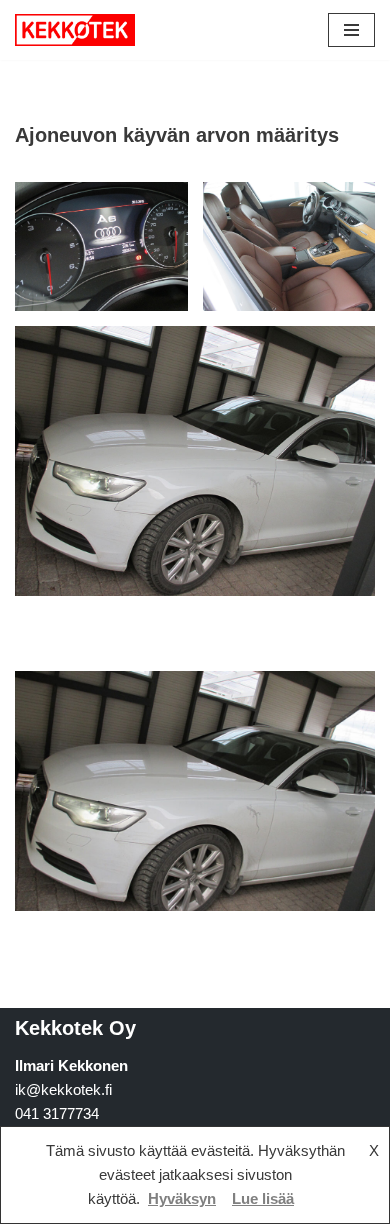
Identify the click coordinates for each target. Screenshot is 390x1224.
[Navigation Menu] (351, 30)
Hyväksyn (182, 1198)
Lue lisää (263, 1198)
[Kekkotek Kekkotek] (75, 30)
